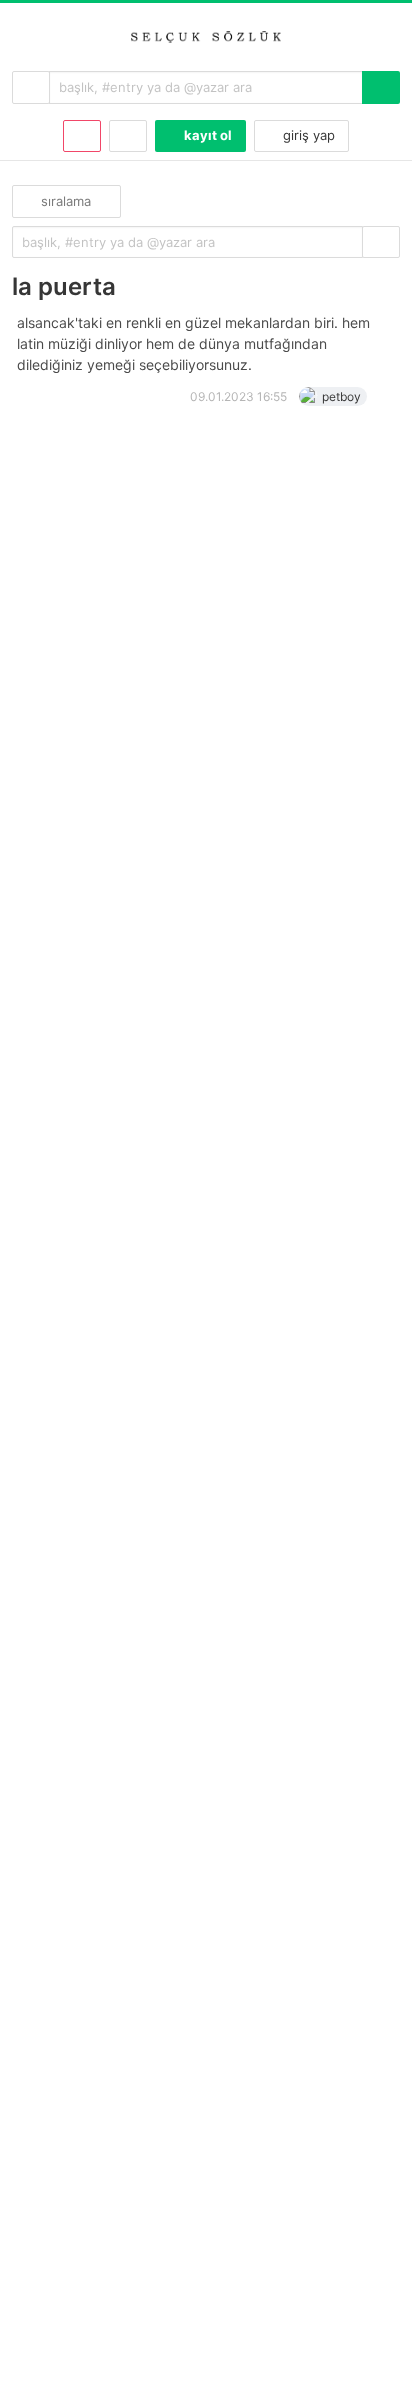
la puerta (64, 286)
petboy (341, 396)
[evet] (381, 242)
